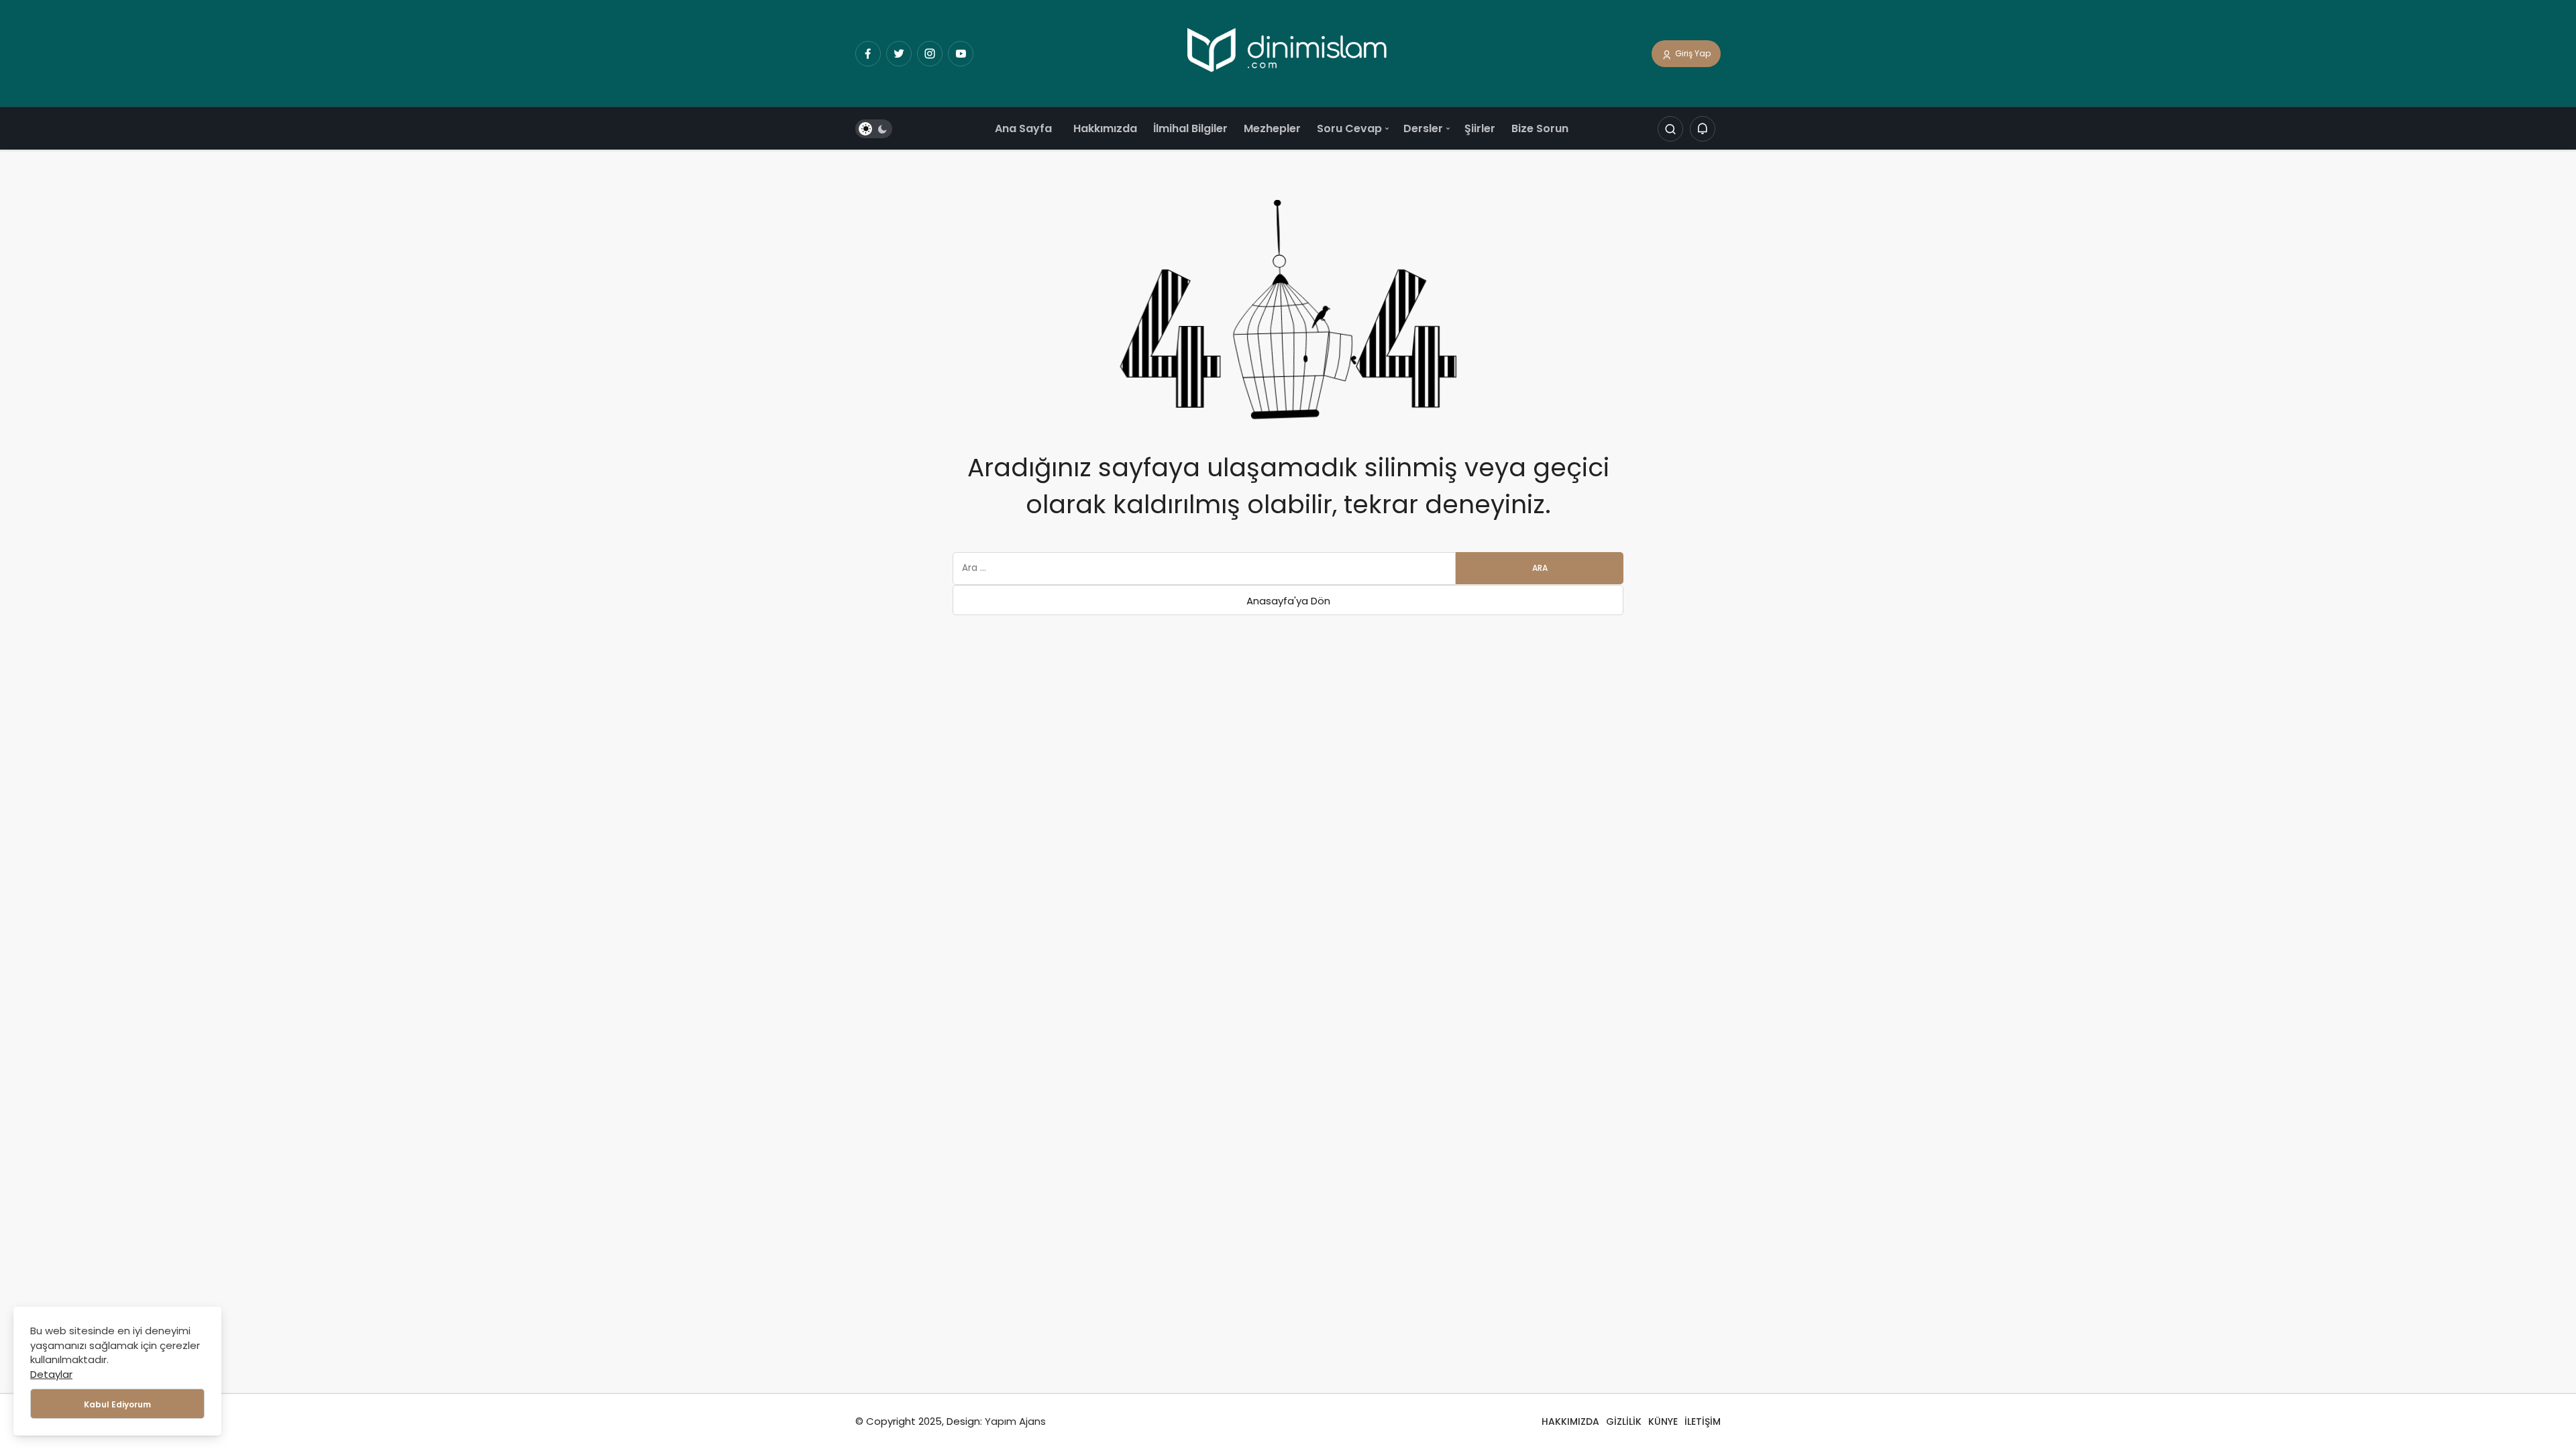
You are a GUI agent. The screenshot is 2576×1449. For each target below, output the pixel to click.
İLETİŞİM (1703, 1421)
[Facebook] (868, 54)
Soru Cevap (1349, 128)
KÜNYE (1663, 1421)
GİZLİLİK (1624, 1421)
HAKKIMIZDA (1570, 1421)
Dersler (1423, 128)
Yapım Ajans (1015, 1421)
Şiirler (1480, 128)
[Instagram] (930, 54)
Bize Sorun (1540, 128)
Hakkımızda (1105, 128)
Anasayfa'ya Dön (1288, 601)
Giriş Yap (1692, 53)
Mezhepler (1272, 128)
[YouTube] (961, 54)
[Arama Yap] (1670, 129)
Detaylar (51, 1374)
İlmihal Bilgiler (1190, 128)
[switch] (874, 129)
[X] (899, 54)
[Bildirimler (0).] (1703, 129)
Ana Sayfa (1023, 128)
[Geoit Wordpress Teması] (1288, 53)
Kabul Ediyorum (117, 1404)
